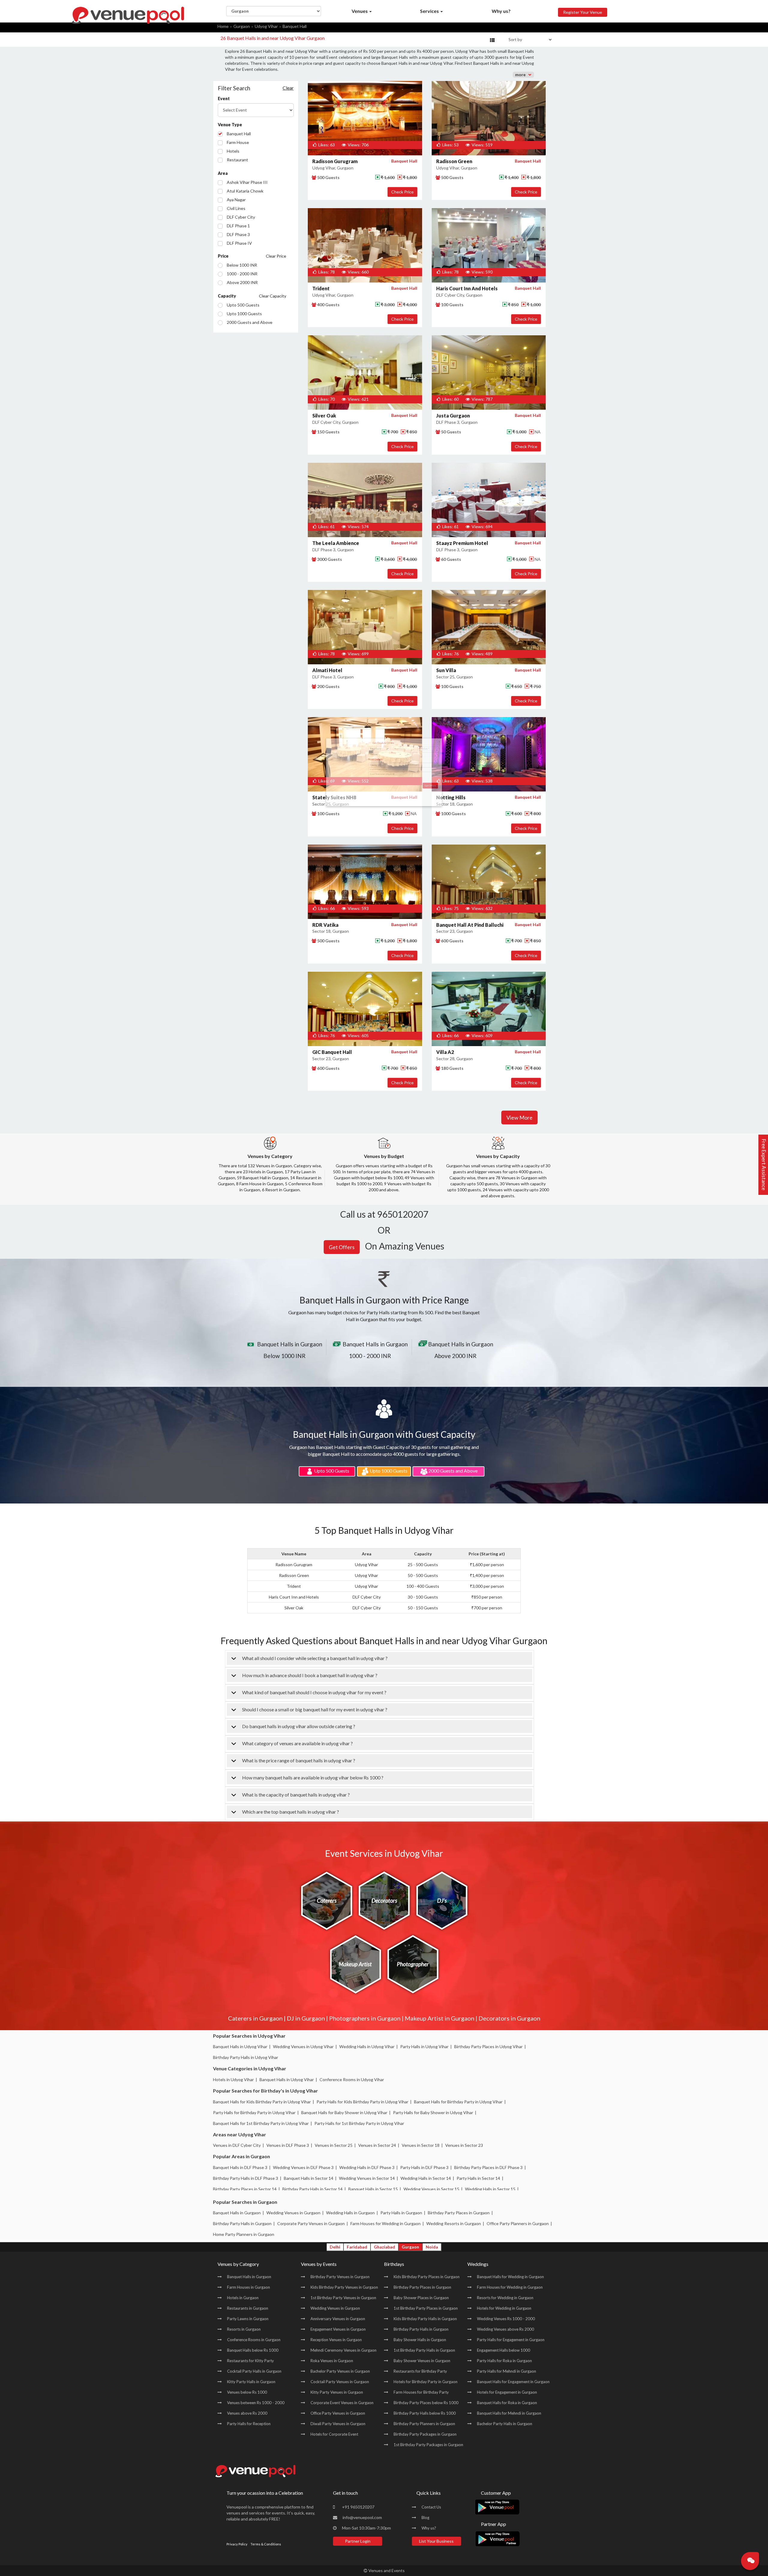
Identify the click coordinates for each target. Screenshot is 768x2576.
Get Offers (492, 119)
